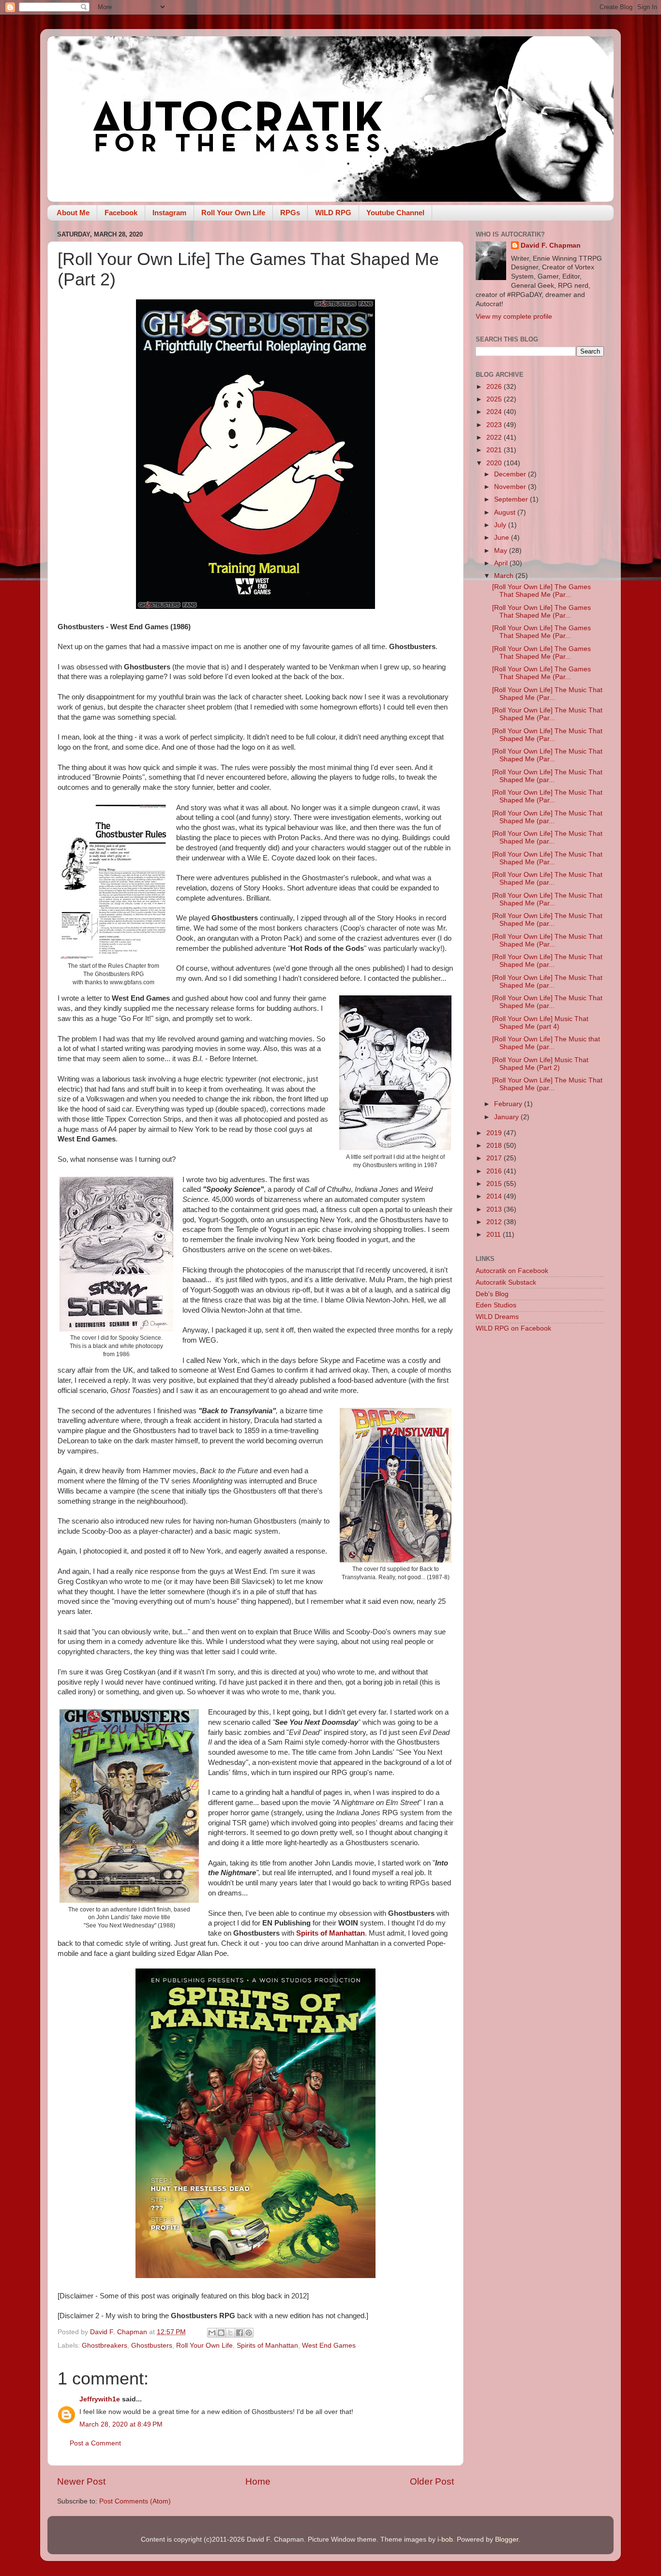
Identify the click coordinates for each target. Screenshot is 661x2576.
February (509, 1104)
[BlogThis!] (221, 2333)
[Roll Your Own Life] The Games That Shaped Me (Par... (541, 591)
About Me (73, 213)
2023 (495, 425)
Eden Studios (496, 1305)
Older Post (432, 2481)
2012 (495, 1222)
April (502, 563)
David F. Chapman (551, 245)
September (512, 499)
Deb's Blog (492, 1294)
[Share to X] (230, 2333)
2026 (495, 387)
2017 (495, 1158)
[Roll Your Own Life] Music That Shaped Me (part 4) (540, 1023)
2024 (495, 412)
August (506, 512)
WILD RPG (333, 213)
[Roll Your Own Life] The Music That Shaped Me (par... (547, 776)
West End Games (329, 2346)
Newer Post (81, 2481)
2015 (495, 1184)
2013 (495, 1209)
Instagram (169, 213)
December (511, 474)
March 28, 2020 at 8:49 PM (121, 2424)
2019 (495, 1133)
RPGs (290, 213)
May (502, 551)
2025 (495, 399)
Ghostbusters (152, 2346)
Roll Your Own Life (233, 213)
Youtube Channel (395, 213)
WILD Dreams (497, 1317)
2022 (495, 437)
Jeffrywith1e (100, 2399)
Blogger (507, 2539)
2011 (495, 1235)
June (503, 538)
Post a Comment (95, 2443)
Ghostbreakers (105, 2346)
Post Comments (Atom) (135, 2501)
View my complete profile (514, 317)
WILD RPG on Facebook (513, 1328)
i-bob (445, 2539)
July (501, 525)
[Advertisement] (540, 1494)
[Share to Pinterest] (249, 2333)
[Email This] (212, 2333)
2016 (495, 1171)
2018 (495, 1146)
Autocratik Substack (506, 1282)
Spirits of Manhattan (330, 1933)
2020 (495, 463)
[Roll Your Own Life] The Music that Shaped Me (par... (546, 1043)
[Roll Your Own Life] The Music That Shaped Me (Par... (547, 694)
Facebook (121, 213)
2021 (495, 450)
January (507, 1117)
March (505, 576)
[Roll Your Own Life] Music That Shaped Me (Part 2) (540, 1064)
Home (258, 2481)
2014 (495, 1196)
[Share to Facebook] (240, 2333)
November (511, 487)
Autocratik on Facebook (512, 1271)
